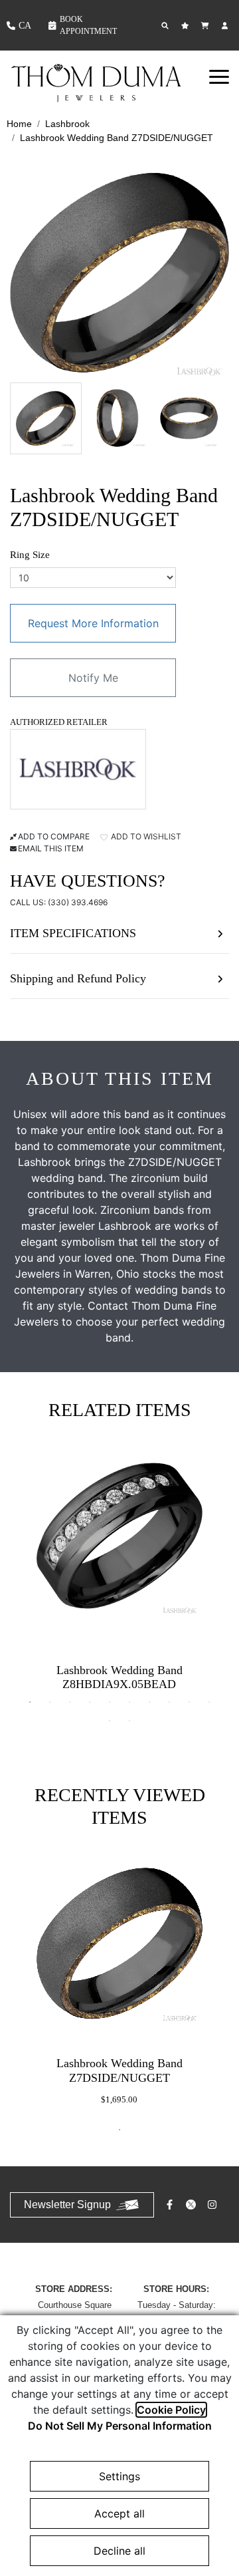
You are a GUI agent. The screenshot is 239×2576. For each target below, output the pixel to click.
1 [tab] (30, 1702)
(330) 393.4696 (78, 902)
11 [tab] (110, 1721)
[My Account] (226, 26)
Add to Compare (54, 836)
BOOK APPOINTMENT (88, 25)
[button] (219, 76)
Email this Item (51, 848)
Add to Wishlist (145, 836)
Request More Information (93, 623)
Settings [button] (119, 2476)
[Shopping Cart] (206, 26)
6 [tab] (129, 1702)
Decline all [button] (119, 2551)
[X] (193, 2205)
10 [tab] (209, 1702)
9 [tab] (189, 1702)
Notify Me (93, 678)
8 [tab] (169, 1702)
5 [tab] (110, 1702)
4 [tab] (90, 1702)
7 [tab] (149, 1702)
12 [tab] (129, 1721)
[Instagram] (214, 2205)
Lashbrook (67, 124)
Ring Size (30, 555)
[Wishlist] (187, 26)
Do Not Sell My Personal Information (120, 2426)
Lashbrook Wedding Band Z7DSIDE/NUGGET (117, 138)
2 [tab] (50, 1702)
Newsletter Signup (67, 2205)
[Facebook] (171, 2205)
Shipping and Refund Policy (78, 978)
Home (19, 124)
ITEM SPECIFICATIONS (73, 933)
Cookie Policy (171, 2410)
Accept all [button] (119, 2513)
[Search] (167, 26)
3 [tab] (70, 1702)
